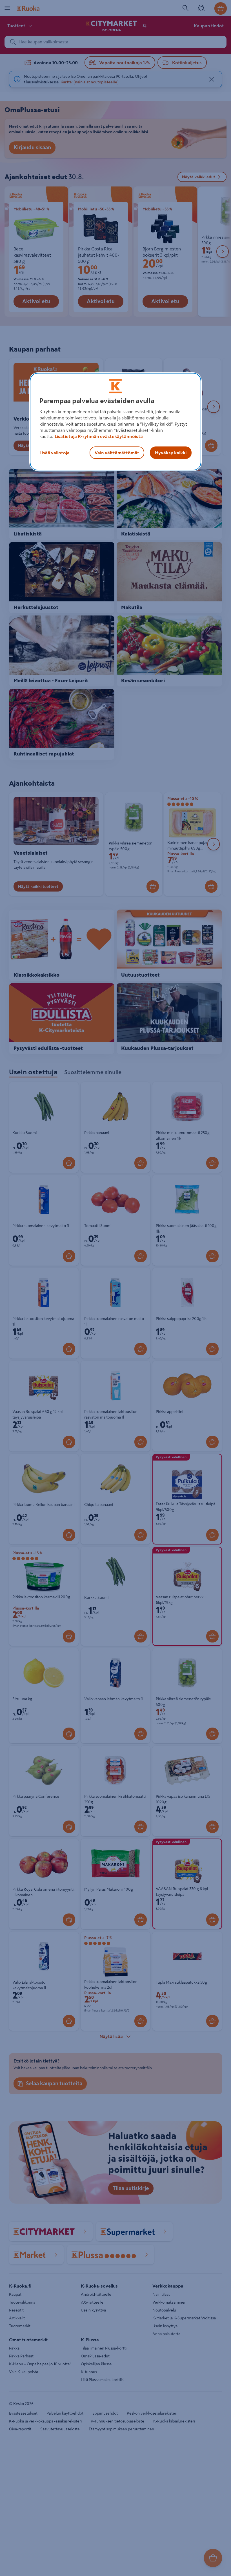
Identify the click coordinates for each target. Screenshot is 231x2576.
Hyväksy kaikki (171, 453)
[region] (115, 422)
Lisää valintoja (55, 453)
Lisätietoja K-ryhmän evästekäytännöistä (99, 436)
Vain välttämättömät (117, 453)
